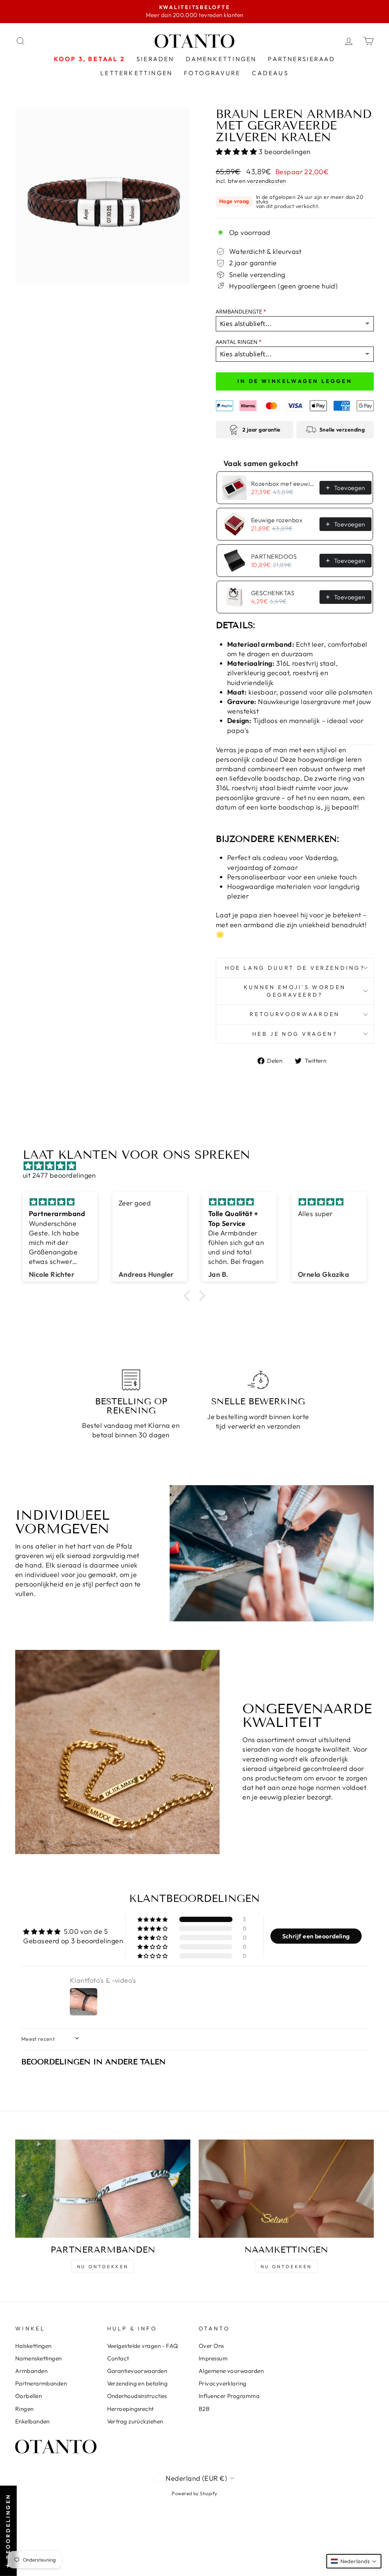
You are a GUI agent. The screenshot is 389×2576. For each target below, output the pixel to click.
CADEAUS (270, 73)
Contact (118, 2358)
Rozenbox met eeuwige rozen (283, 484)
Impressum (213, 2358)
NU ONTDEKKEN (103, 2266)
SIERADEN (155, 59)
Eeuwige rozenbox (277, 520)
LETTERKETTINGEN (136, 73)
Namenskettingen (39, 2358)
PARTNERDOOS (274, 556)
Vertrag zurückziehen (135, 2421)
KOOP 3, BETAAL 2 (89, 59)
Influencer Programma (229, 2396)
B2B (204, 2409)
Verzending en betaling (138, 2383)
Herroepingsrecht (130, 2409)
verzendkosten (266, 181)
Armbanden (31, 2371)
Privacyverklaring (223, 2383)
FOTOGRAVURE (212, 73)
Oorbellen (28, 2396)
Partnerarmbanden (41, 2383)
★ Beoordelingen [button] (8, 2531)
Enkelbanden (32, 2421)
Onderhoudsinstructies (137, 2396)
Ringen (25, 2409)
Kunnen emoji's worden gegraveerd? (295, 991)
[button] (237, 152)
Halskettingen (33, 2346)
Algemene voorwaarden (231, 2371)
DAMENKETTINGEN (221, 59)
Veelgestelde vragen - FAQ (143, 2346)
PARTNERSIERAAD (301, 59)
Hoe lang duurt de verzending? (295, 968)
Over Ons (211, 2346)
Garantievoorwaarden (137, 2371)
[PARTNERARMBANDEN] (103, 2189)
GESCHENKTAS (273, 593)
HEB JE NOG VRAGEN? (295, 1034)
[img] (198, 1166)
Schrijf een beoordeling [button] (316, 1936)
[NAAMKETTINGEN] (286, 2189)
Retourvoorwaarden (295, 1014)
